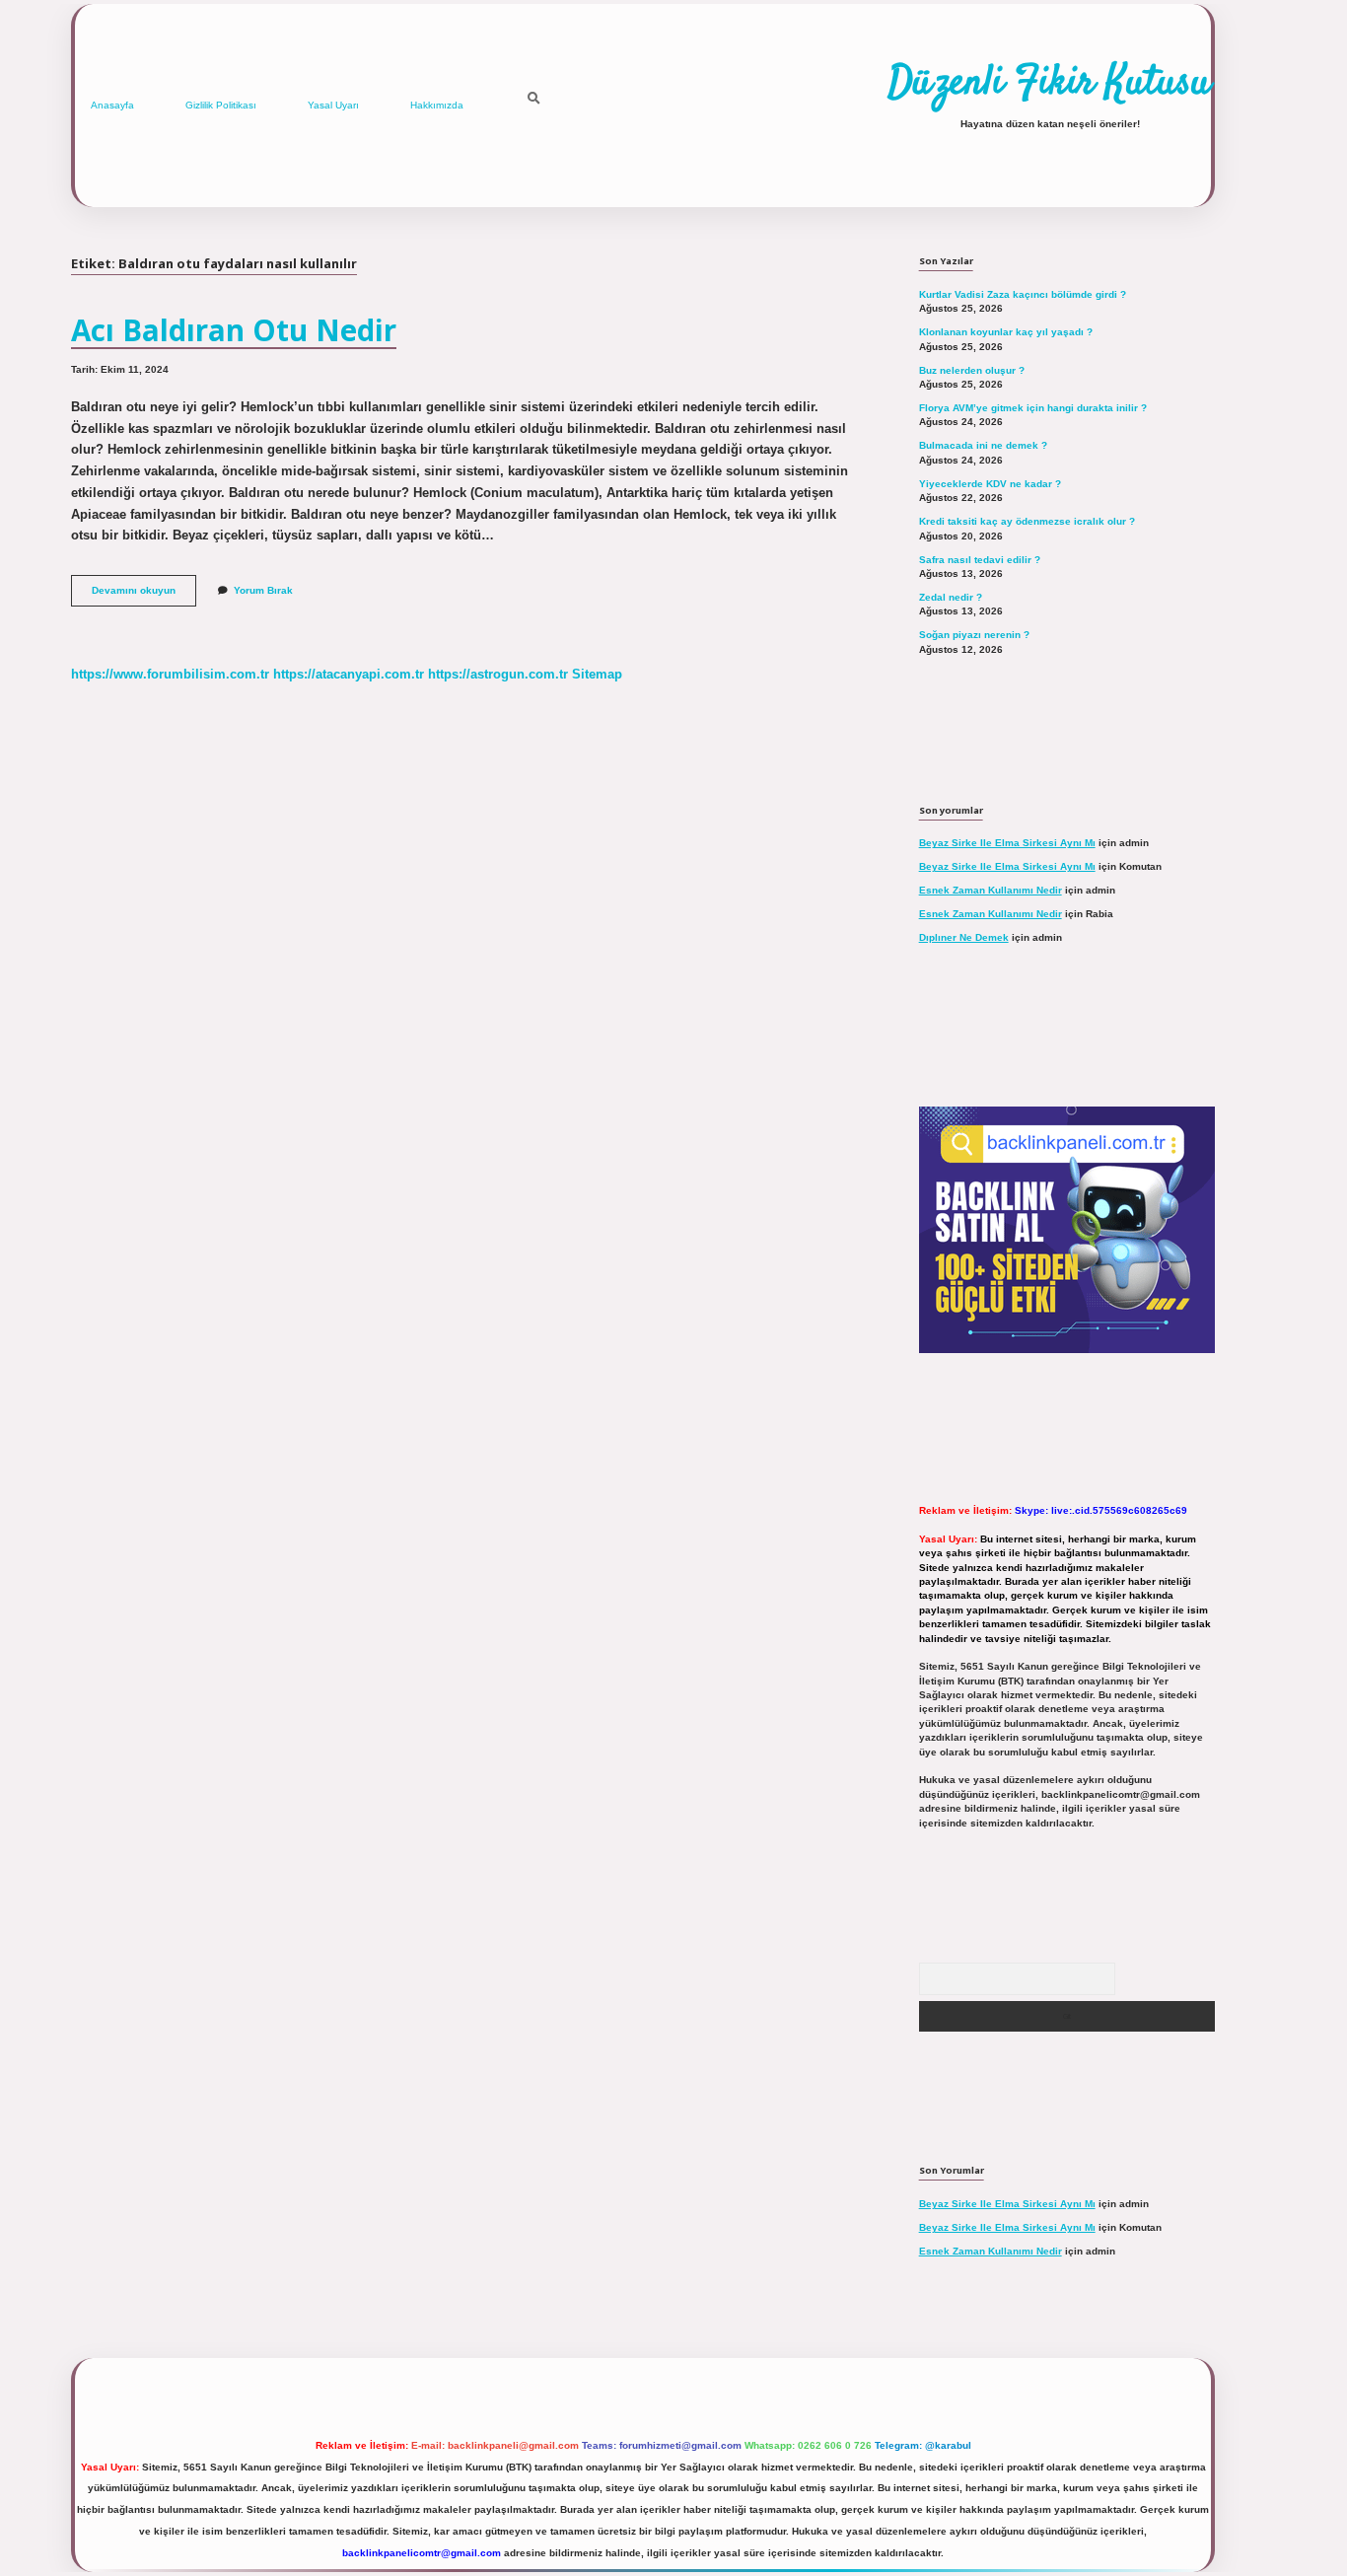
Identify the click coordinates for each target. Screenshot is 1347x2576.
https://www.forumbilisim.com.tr (170, 674)
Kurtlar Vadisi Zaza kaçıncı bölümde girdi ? (1023, 294)
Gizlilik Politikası (221, 105)
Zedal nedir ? (951, 597)
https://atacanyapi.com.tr (349, 674)
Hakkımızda (437, 105)
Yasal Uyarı (333, 105)
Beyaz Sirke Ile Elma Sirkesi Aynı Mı (1007, 843)
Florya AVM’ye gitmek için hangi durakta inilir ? (1033, 408)
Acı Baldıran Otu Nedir (234, 330)
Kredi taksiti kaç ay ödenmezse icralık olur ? (1027, 521)
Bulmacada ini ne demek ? (983, 445)
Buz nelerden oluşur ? (972, 370)
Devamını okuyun (144, 595)
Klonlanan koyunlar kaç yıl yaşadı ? (1006, 332)
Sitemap (597, 674)
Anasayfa (112, 105)
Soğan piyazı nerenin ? (974, 635)
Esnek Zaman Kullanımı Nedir (991, 890)
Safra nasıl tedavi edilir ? (980, 560)
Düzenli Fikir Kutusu (1050, 84)
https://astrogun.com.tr (498, 674)
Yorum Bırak (263, 590)
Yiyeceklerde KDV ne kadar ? (990, 484)
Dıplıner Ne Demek (964, 937)
